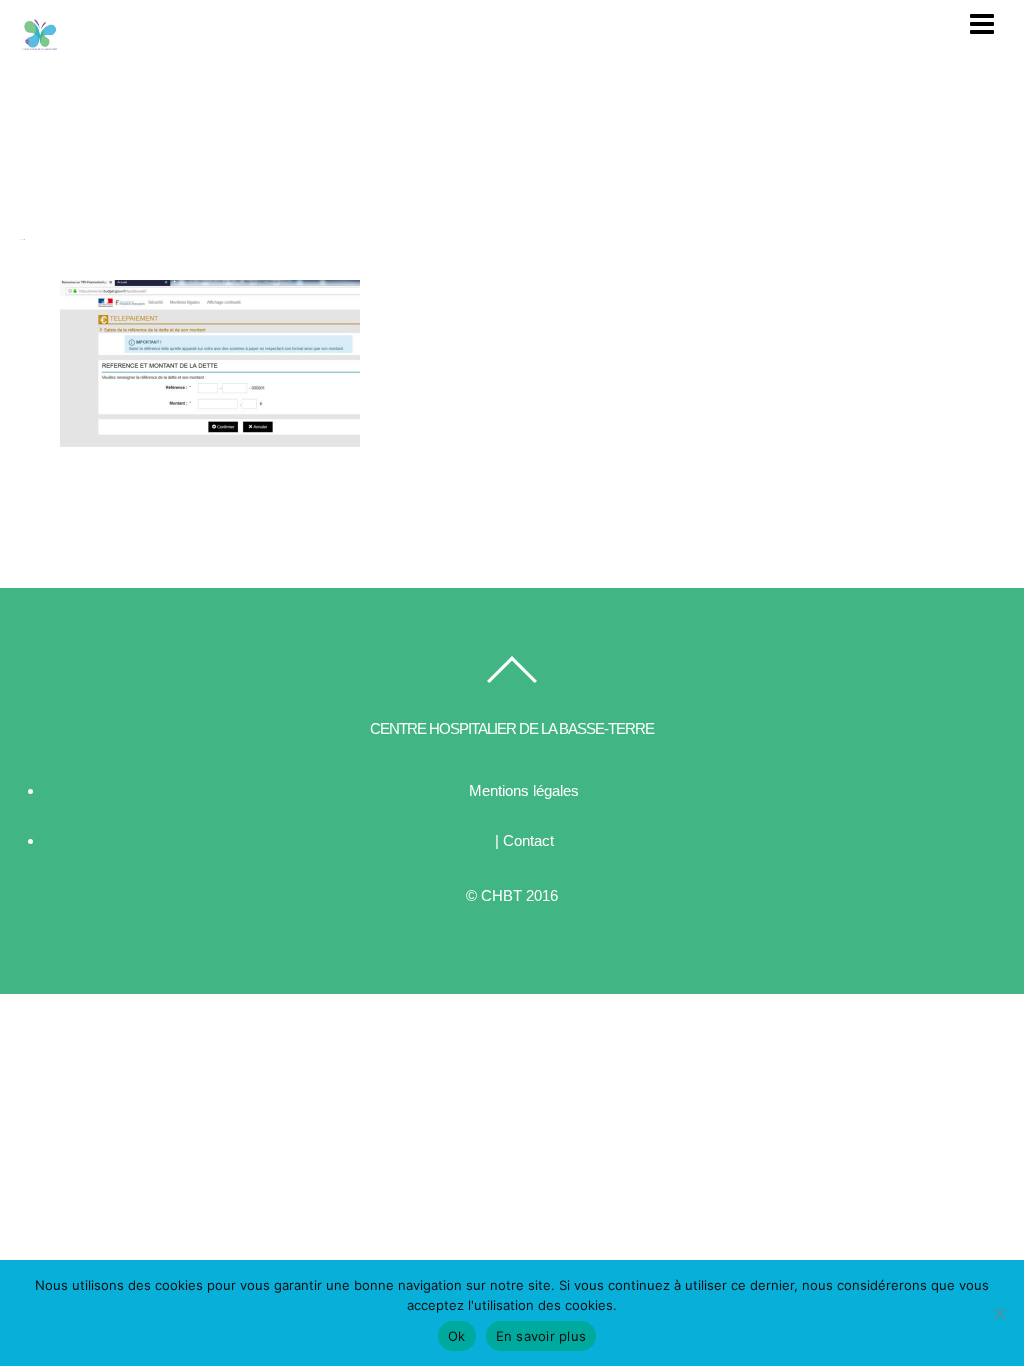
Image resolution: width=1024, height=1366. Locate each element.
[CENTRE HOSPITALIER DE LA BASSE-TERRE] (40, 44)
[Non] (999, 1313)
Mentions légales (524, 790)
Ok (457, 1336)
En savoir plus (541, 1336)
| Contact (524, 840)
